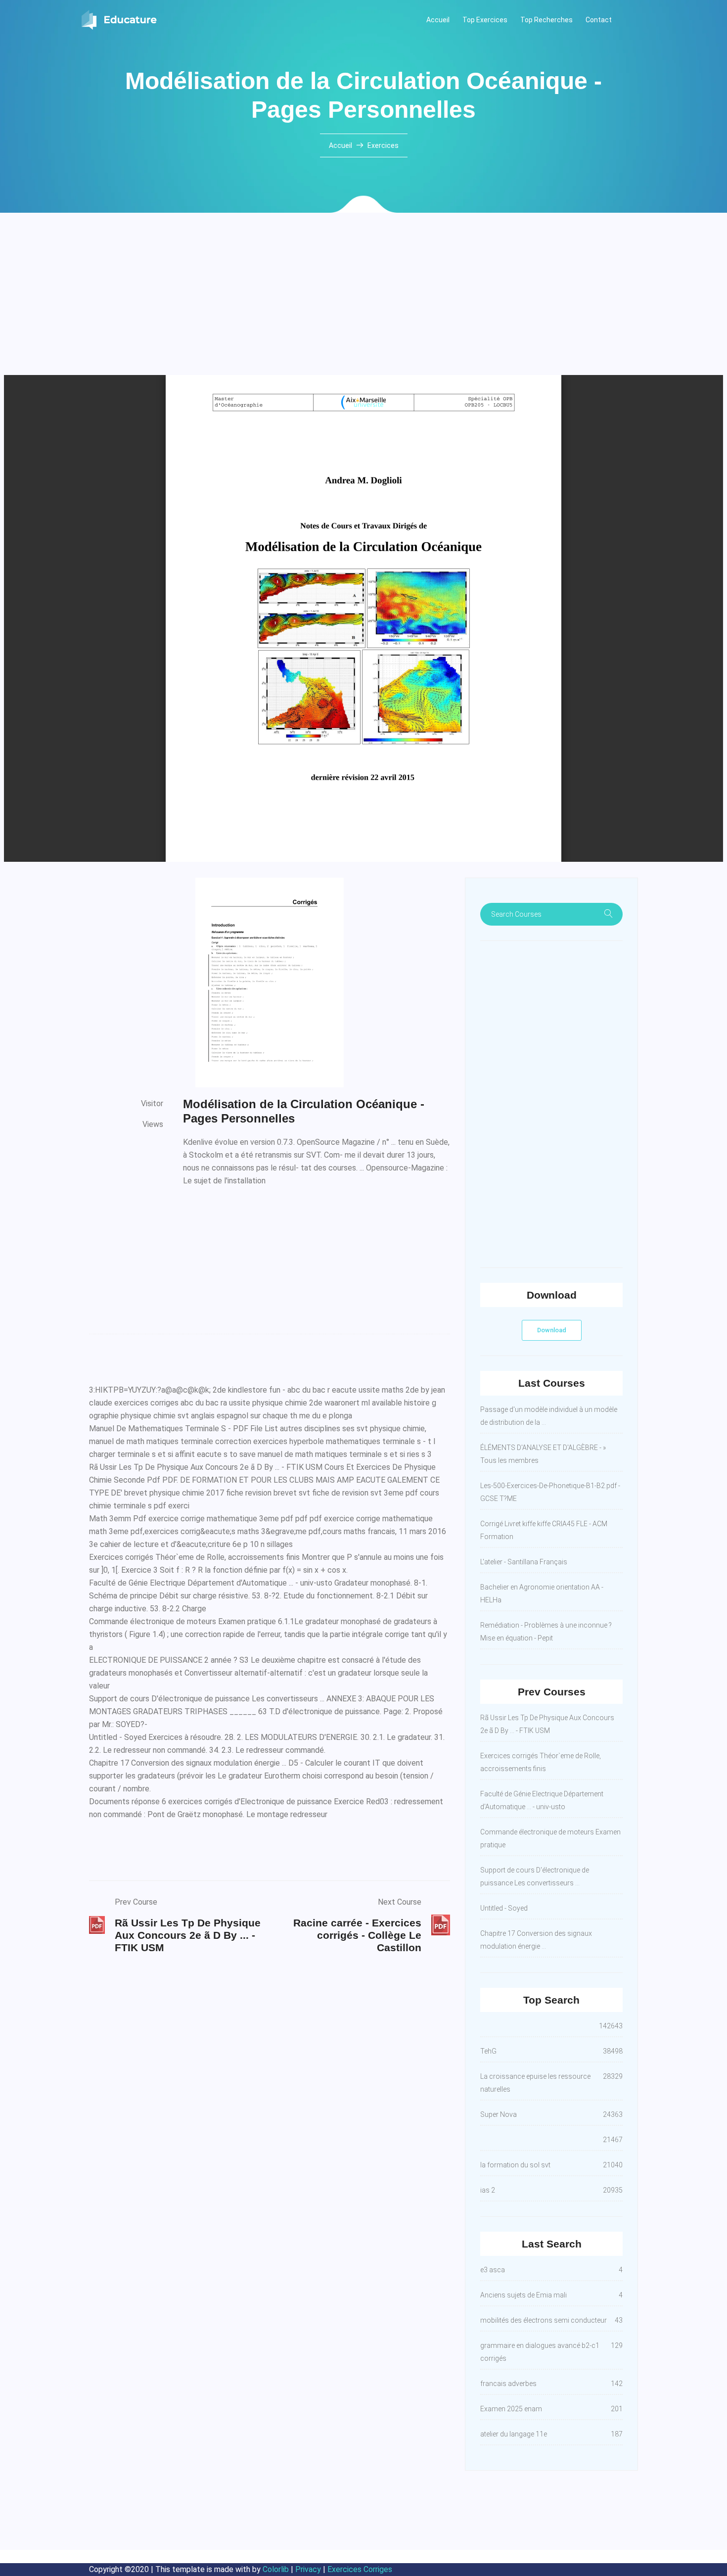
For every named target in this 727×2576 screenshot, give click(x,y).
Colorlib (276, 2569)
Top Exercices (485, 20)
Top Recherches (546, 20)
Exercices (383, 145)
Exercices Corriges (360, 2569)
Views (153, 1124)
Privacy (308, 2569)
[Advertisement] (363, 302)
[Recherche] (608, 914)
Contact (599, 20)
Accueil (438, 20)
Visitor (152, 1103)
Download (552, 1330)
